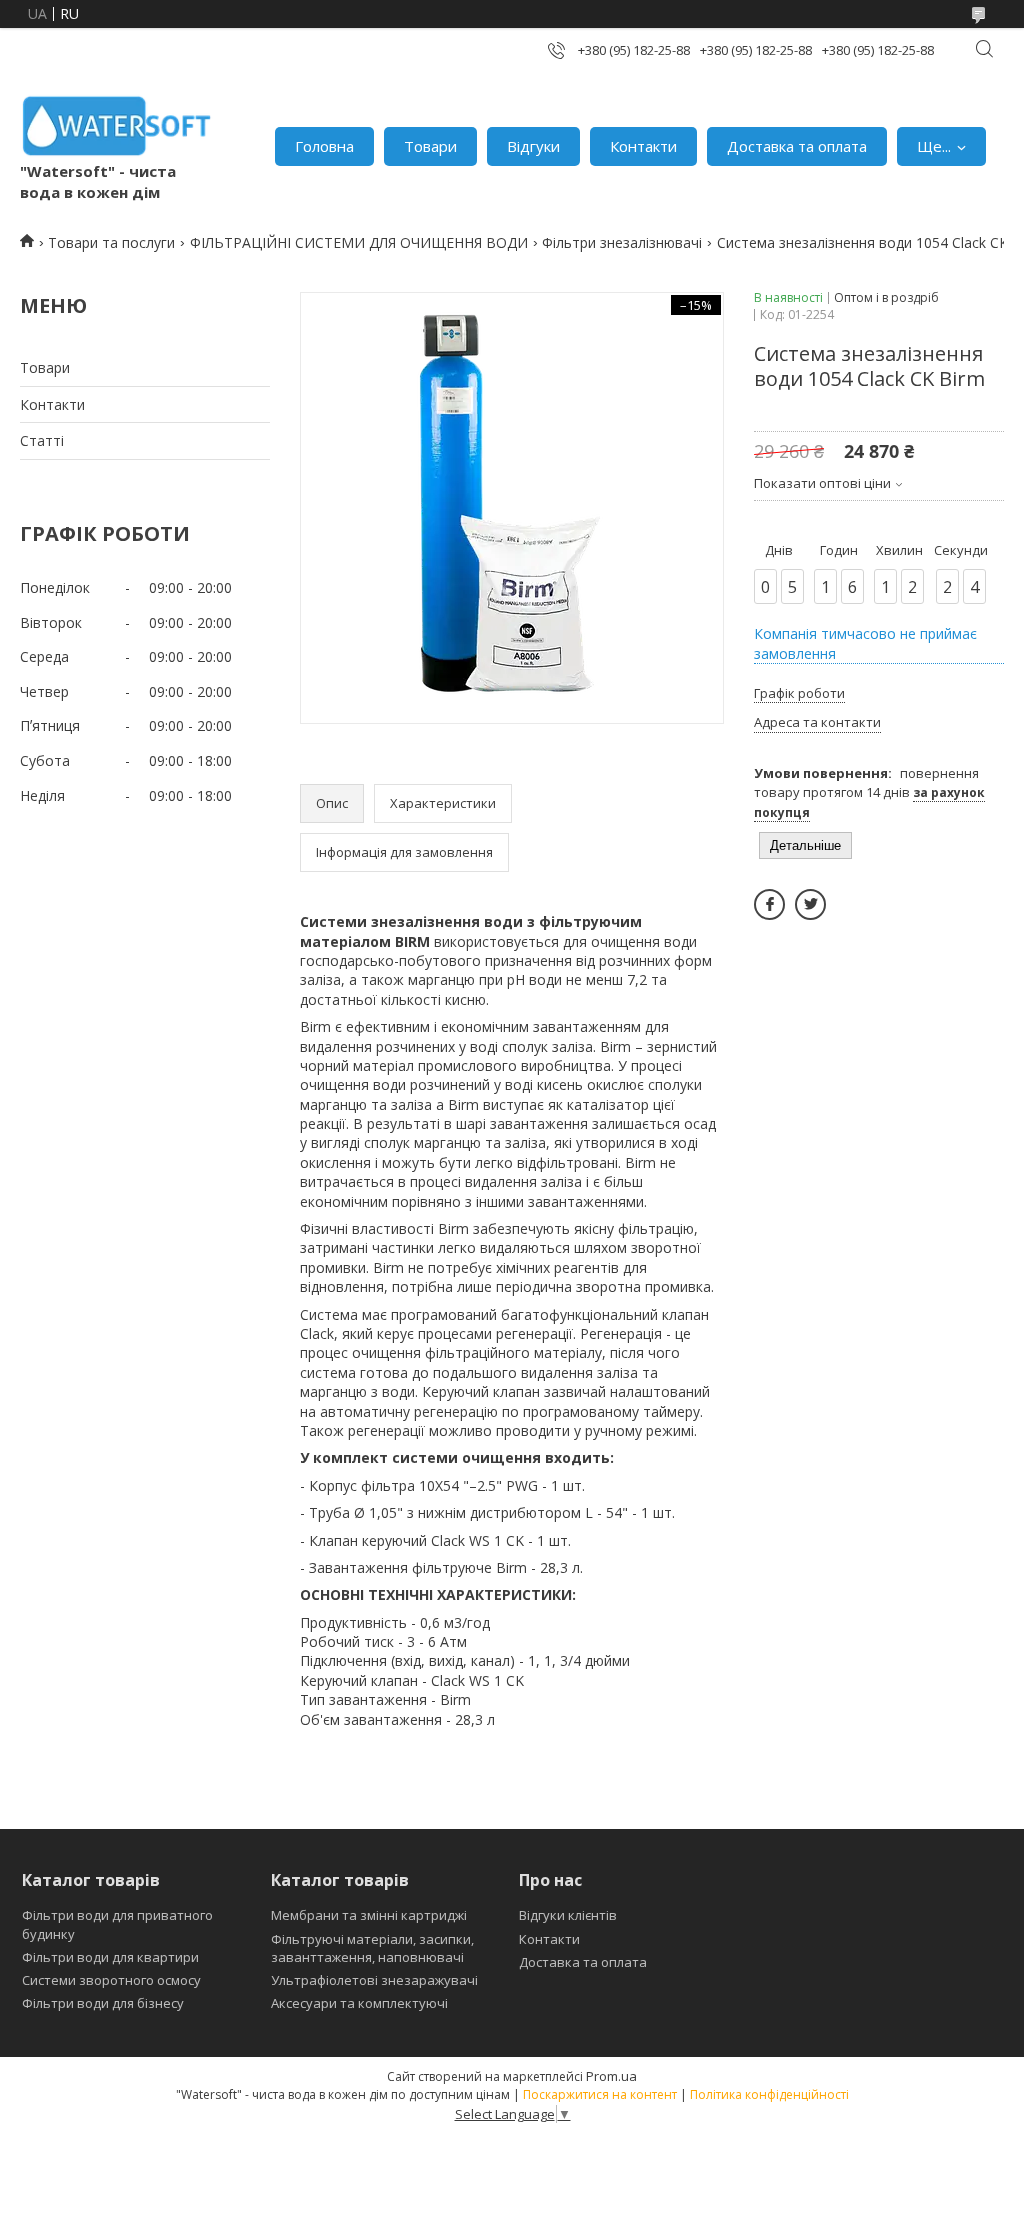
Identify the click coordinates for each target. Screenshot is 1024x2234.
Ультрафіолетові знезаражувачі (374, 1980)
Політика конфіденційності (769, 2094)
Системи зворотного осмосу (111, 1980)
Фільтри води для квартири (110, 1957)
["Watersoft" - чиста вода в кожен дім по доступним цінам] (117, 125)
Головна (324, 146)
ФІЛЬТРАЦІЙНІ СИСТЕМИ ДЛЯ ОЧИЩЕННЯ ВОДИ (359, 242)
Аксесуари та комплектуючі (359, 2003)
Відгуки (533, 146)
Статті (42, 440)
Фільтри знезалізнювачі (622, 242)
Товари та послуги (111, 242)
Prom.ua (611, 2076)
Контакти (643, 146)
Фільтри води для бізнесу (103, 2003)
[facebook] (769, 904)
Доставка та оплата (797, 146)
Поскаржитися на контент (600, 2094)
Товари (430, 146)
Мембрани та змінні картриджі (369, 1915)
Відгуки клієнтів (568, 1915)
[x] (810, 904)
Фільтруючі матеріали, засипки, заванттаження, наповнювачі (372, 1948)
